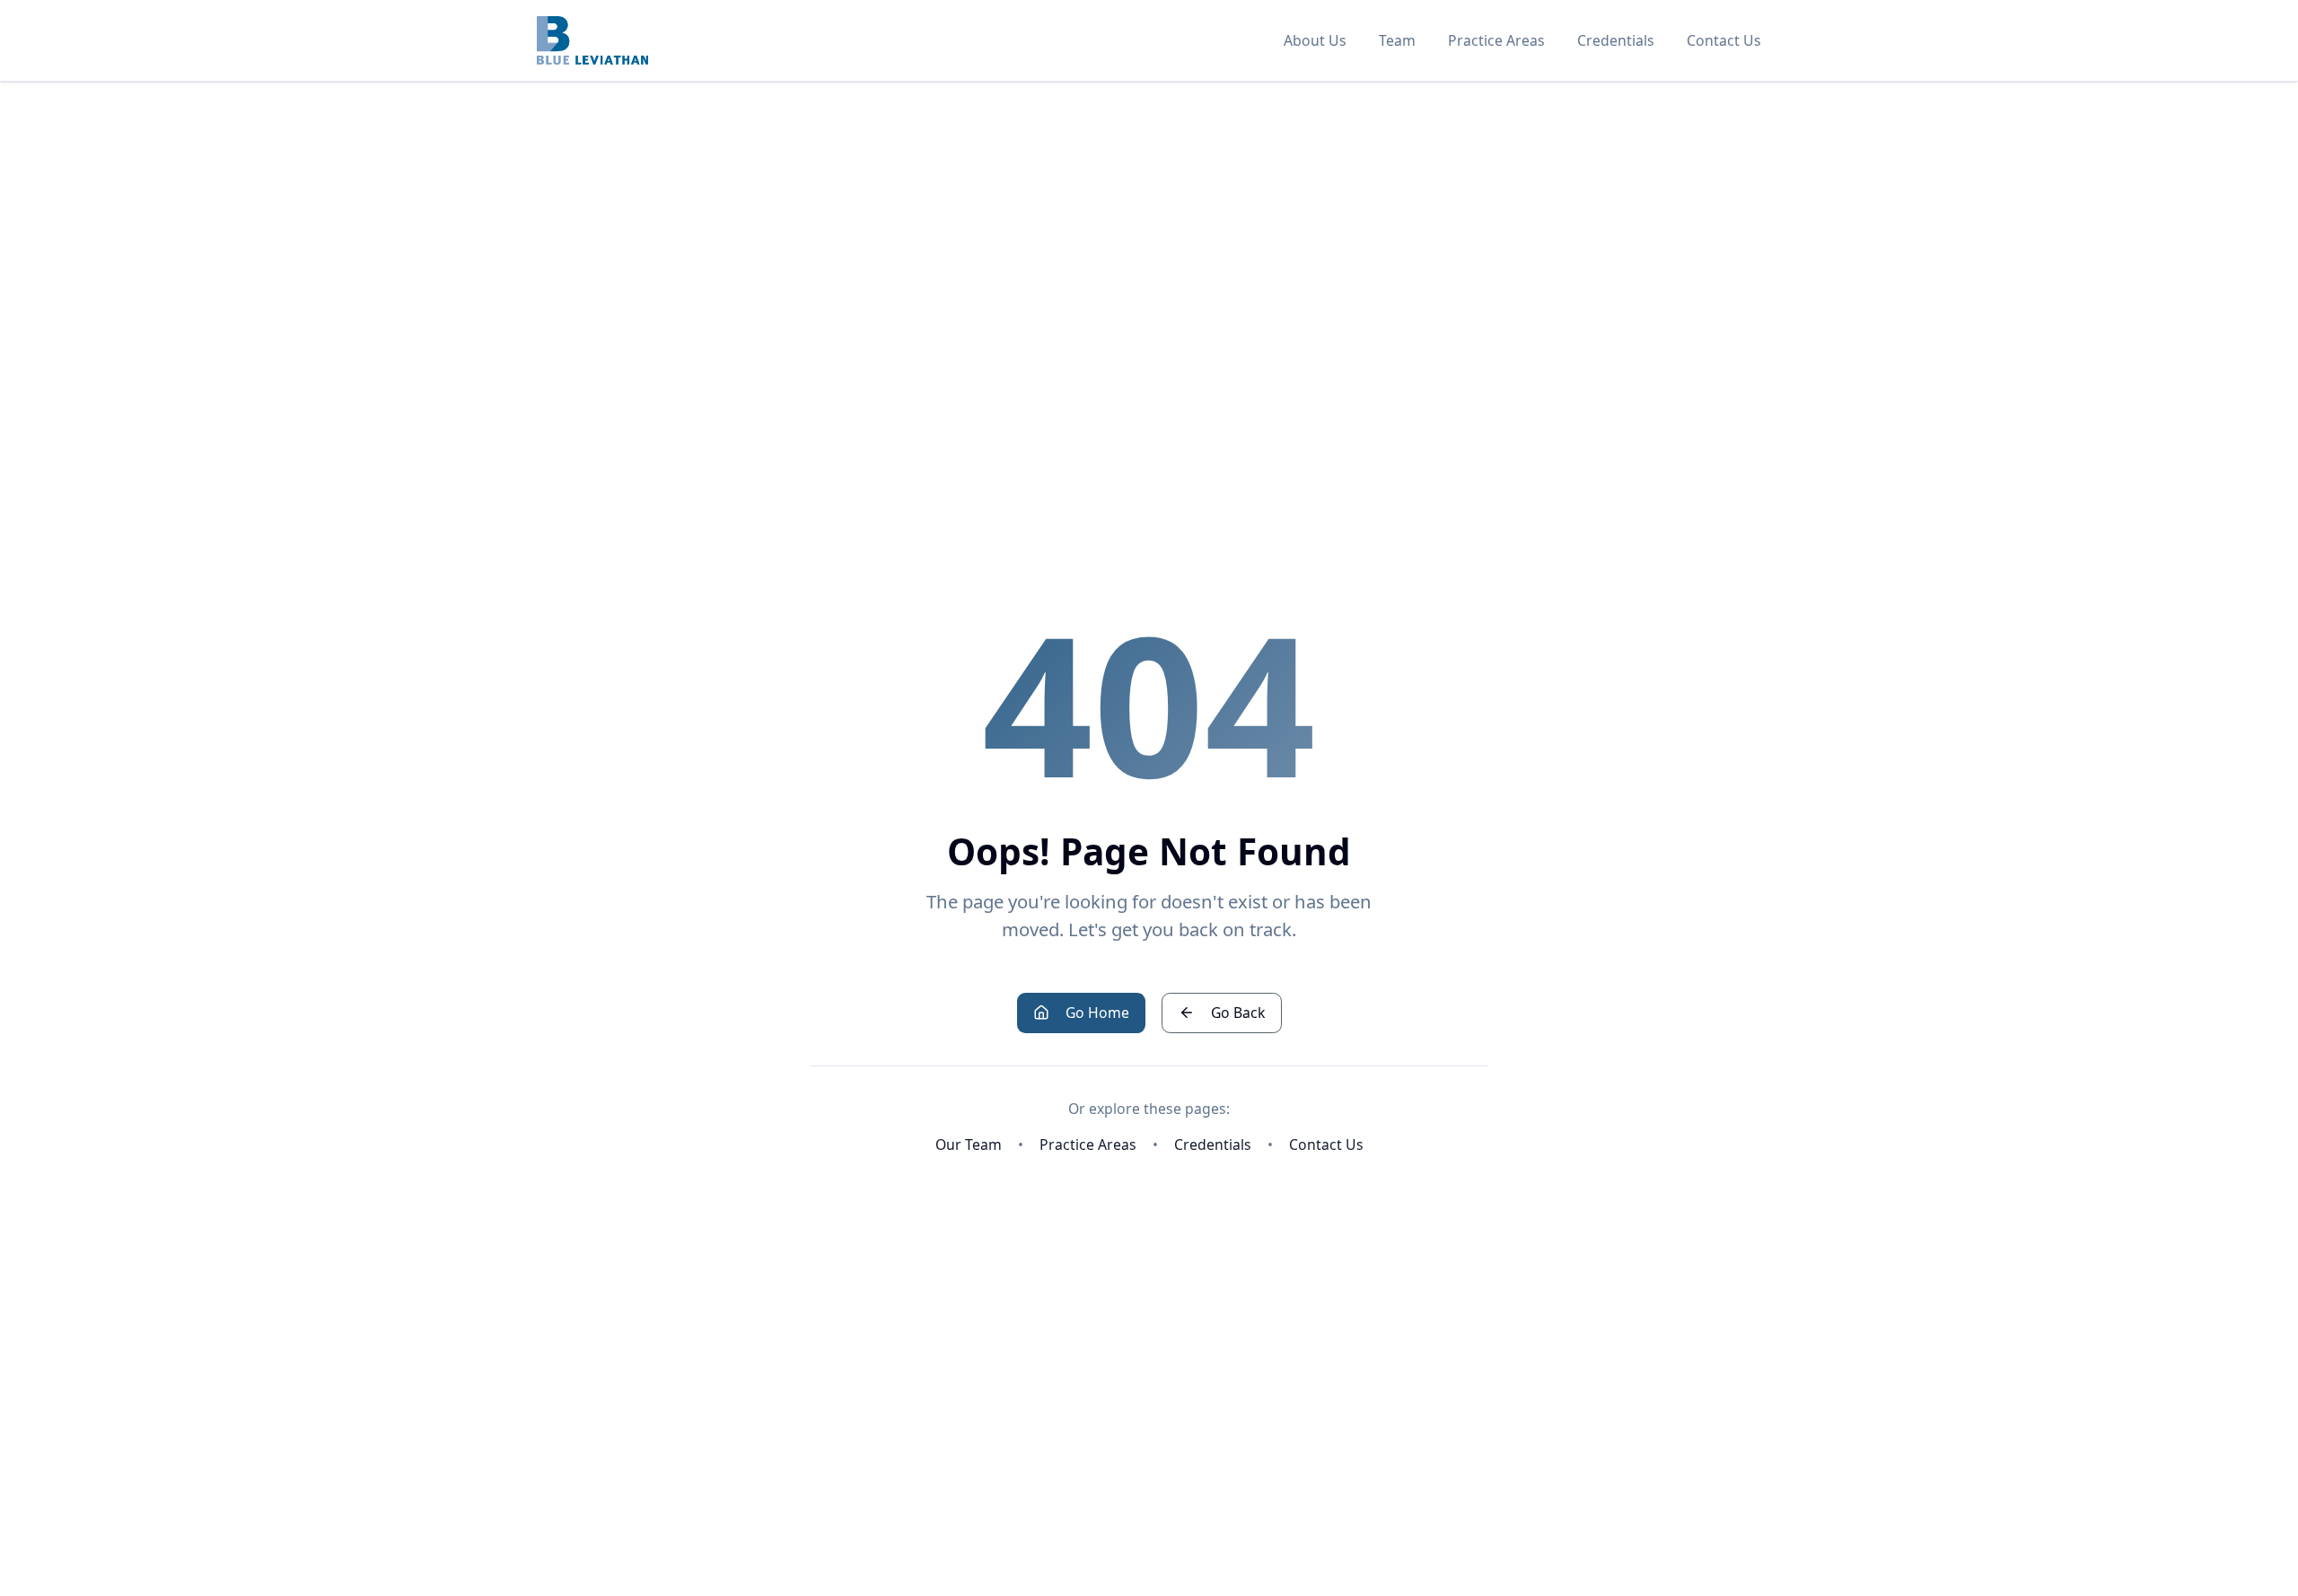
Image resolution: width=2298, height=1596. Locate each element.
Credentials (1616, 40)
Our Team (969, 1144)
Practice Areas (1496, 40)
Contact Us (1724, 40)
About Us (1315, 40)
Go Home (1097, 1013)
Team (1397, 40)
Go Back (1238, 1013)
